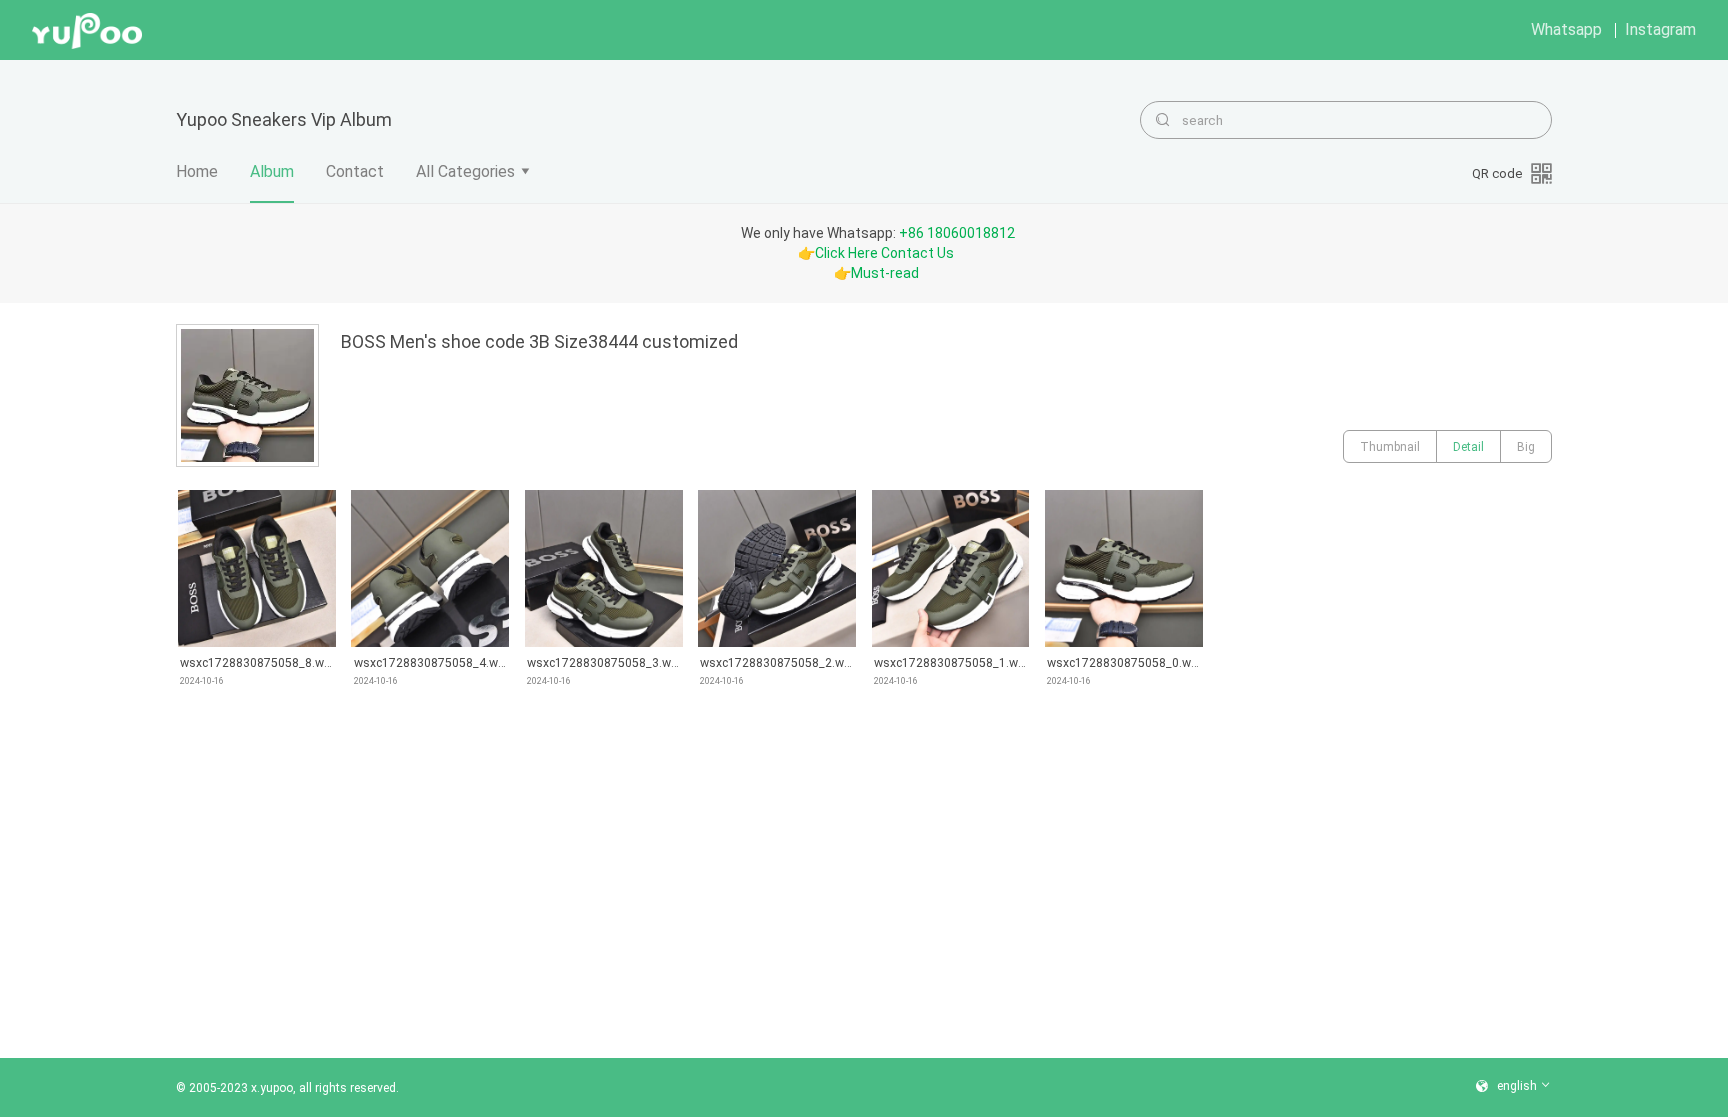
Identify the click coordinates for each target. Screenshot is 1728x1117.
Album (272, 171)
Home (197, 171)
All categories (465, 171)
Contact (355, 171)
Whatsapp (1566, 29)
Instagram (1660, 29)
